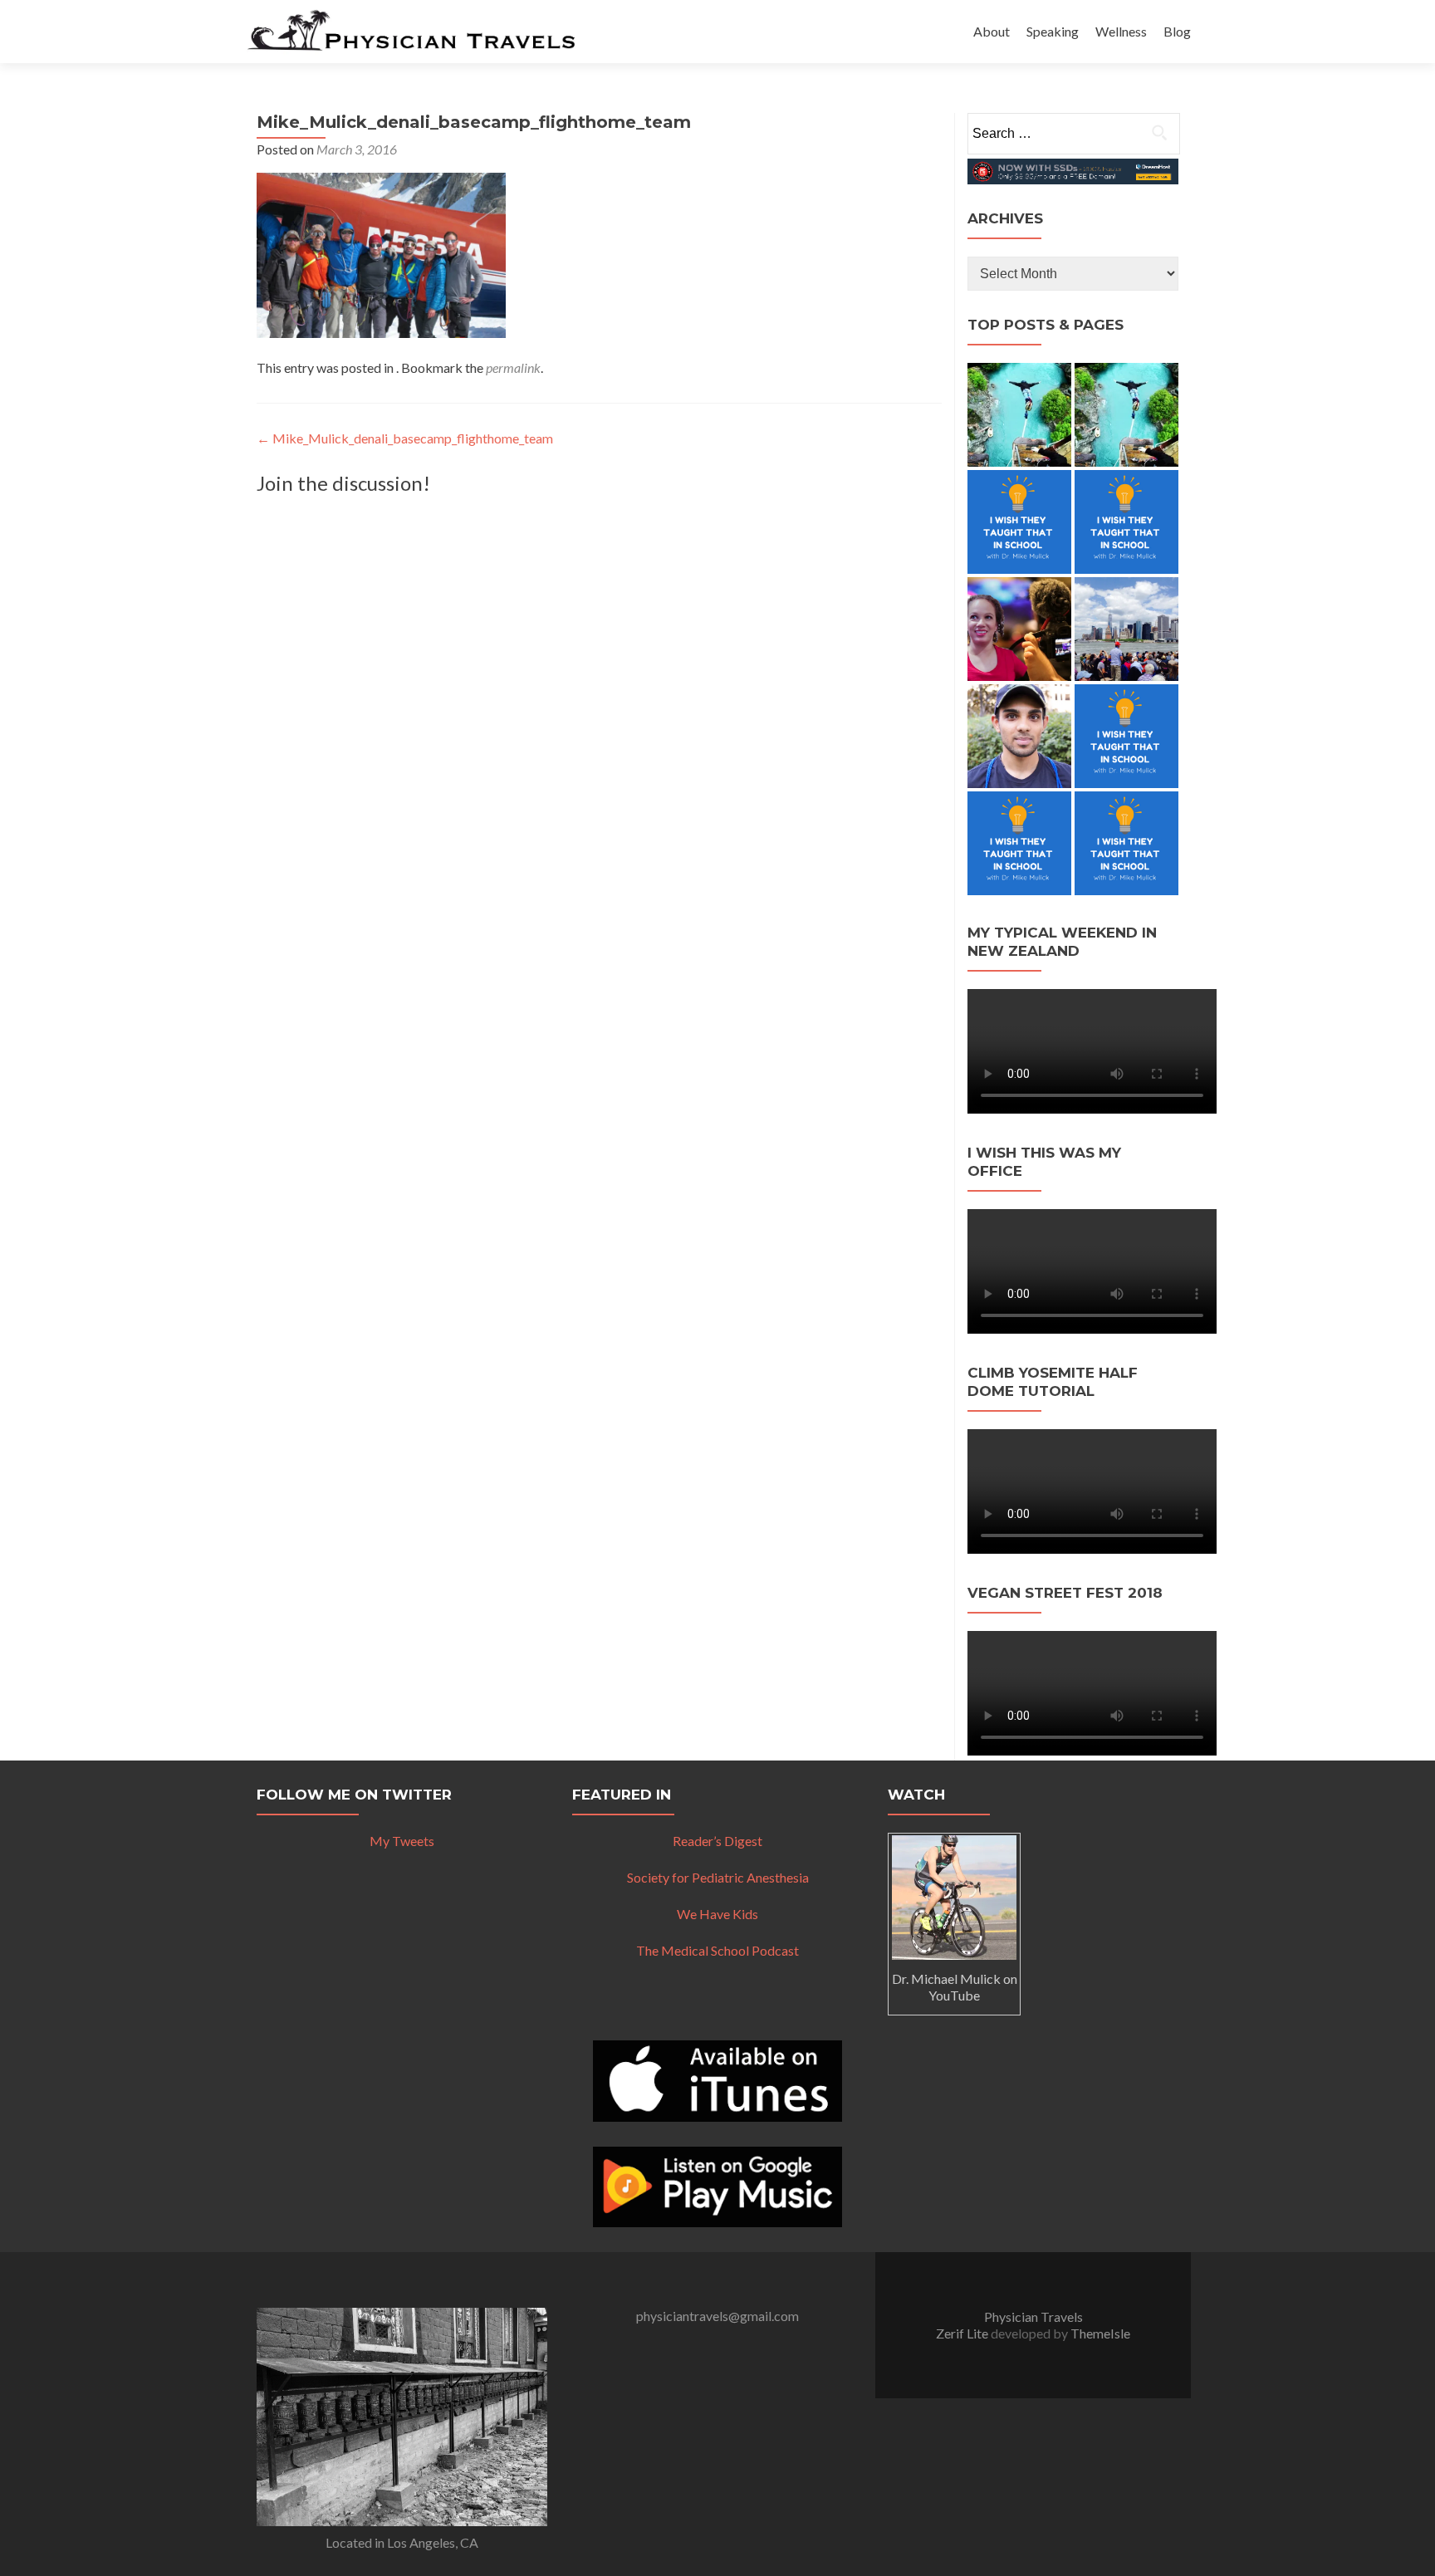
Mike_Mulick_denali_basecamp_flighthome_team (405, 438)
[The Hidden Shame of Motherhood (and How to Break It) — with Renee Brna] (1019, 415)
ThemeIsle (1100, 2333)
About (992, 31)
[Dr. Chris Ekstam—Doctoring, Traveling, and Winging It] (1019, 522)
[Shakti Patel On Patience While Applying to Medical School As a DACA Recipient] (1019, 736)
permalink (513, 367)
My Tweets (402, 1841)
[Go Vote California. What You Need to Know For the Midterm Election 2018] (1126, 629)
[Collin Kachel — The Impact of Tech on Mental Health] (1126, 522)
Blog (1177, 31)
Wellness (1121, 31)
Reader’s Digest (717, 1841)
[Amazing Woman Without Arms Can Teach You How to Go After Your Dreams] (1019, 629)
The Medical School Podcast (717, 1950)
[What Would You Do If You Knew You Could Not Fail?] (1019, 843)
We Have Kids (717, 1914)
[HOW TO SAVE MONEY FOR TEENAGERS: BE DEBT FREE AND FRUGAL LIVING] (1126, 736)
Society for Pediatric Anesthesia (718, 1877)
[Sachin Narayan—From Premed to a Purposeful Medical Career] (1126, 415)
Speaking (1053, 31)
